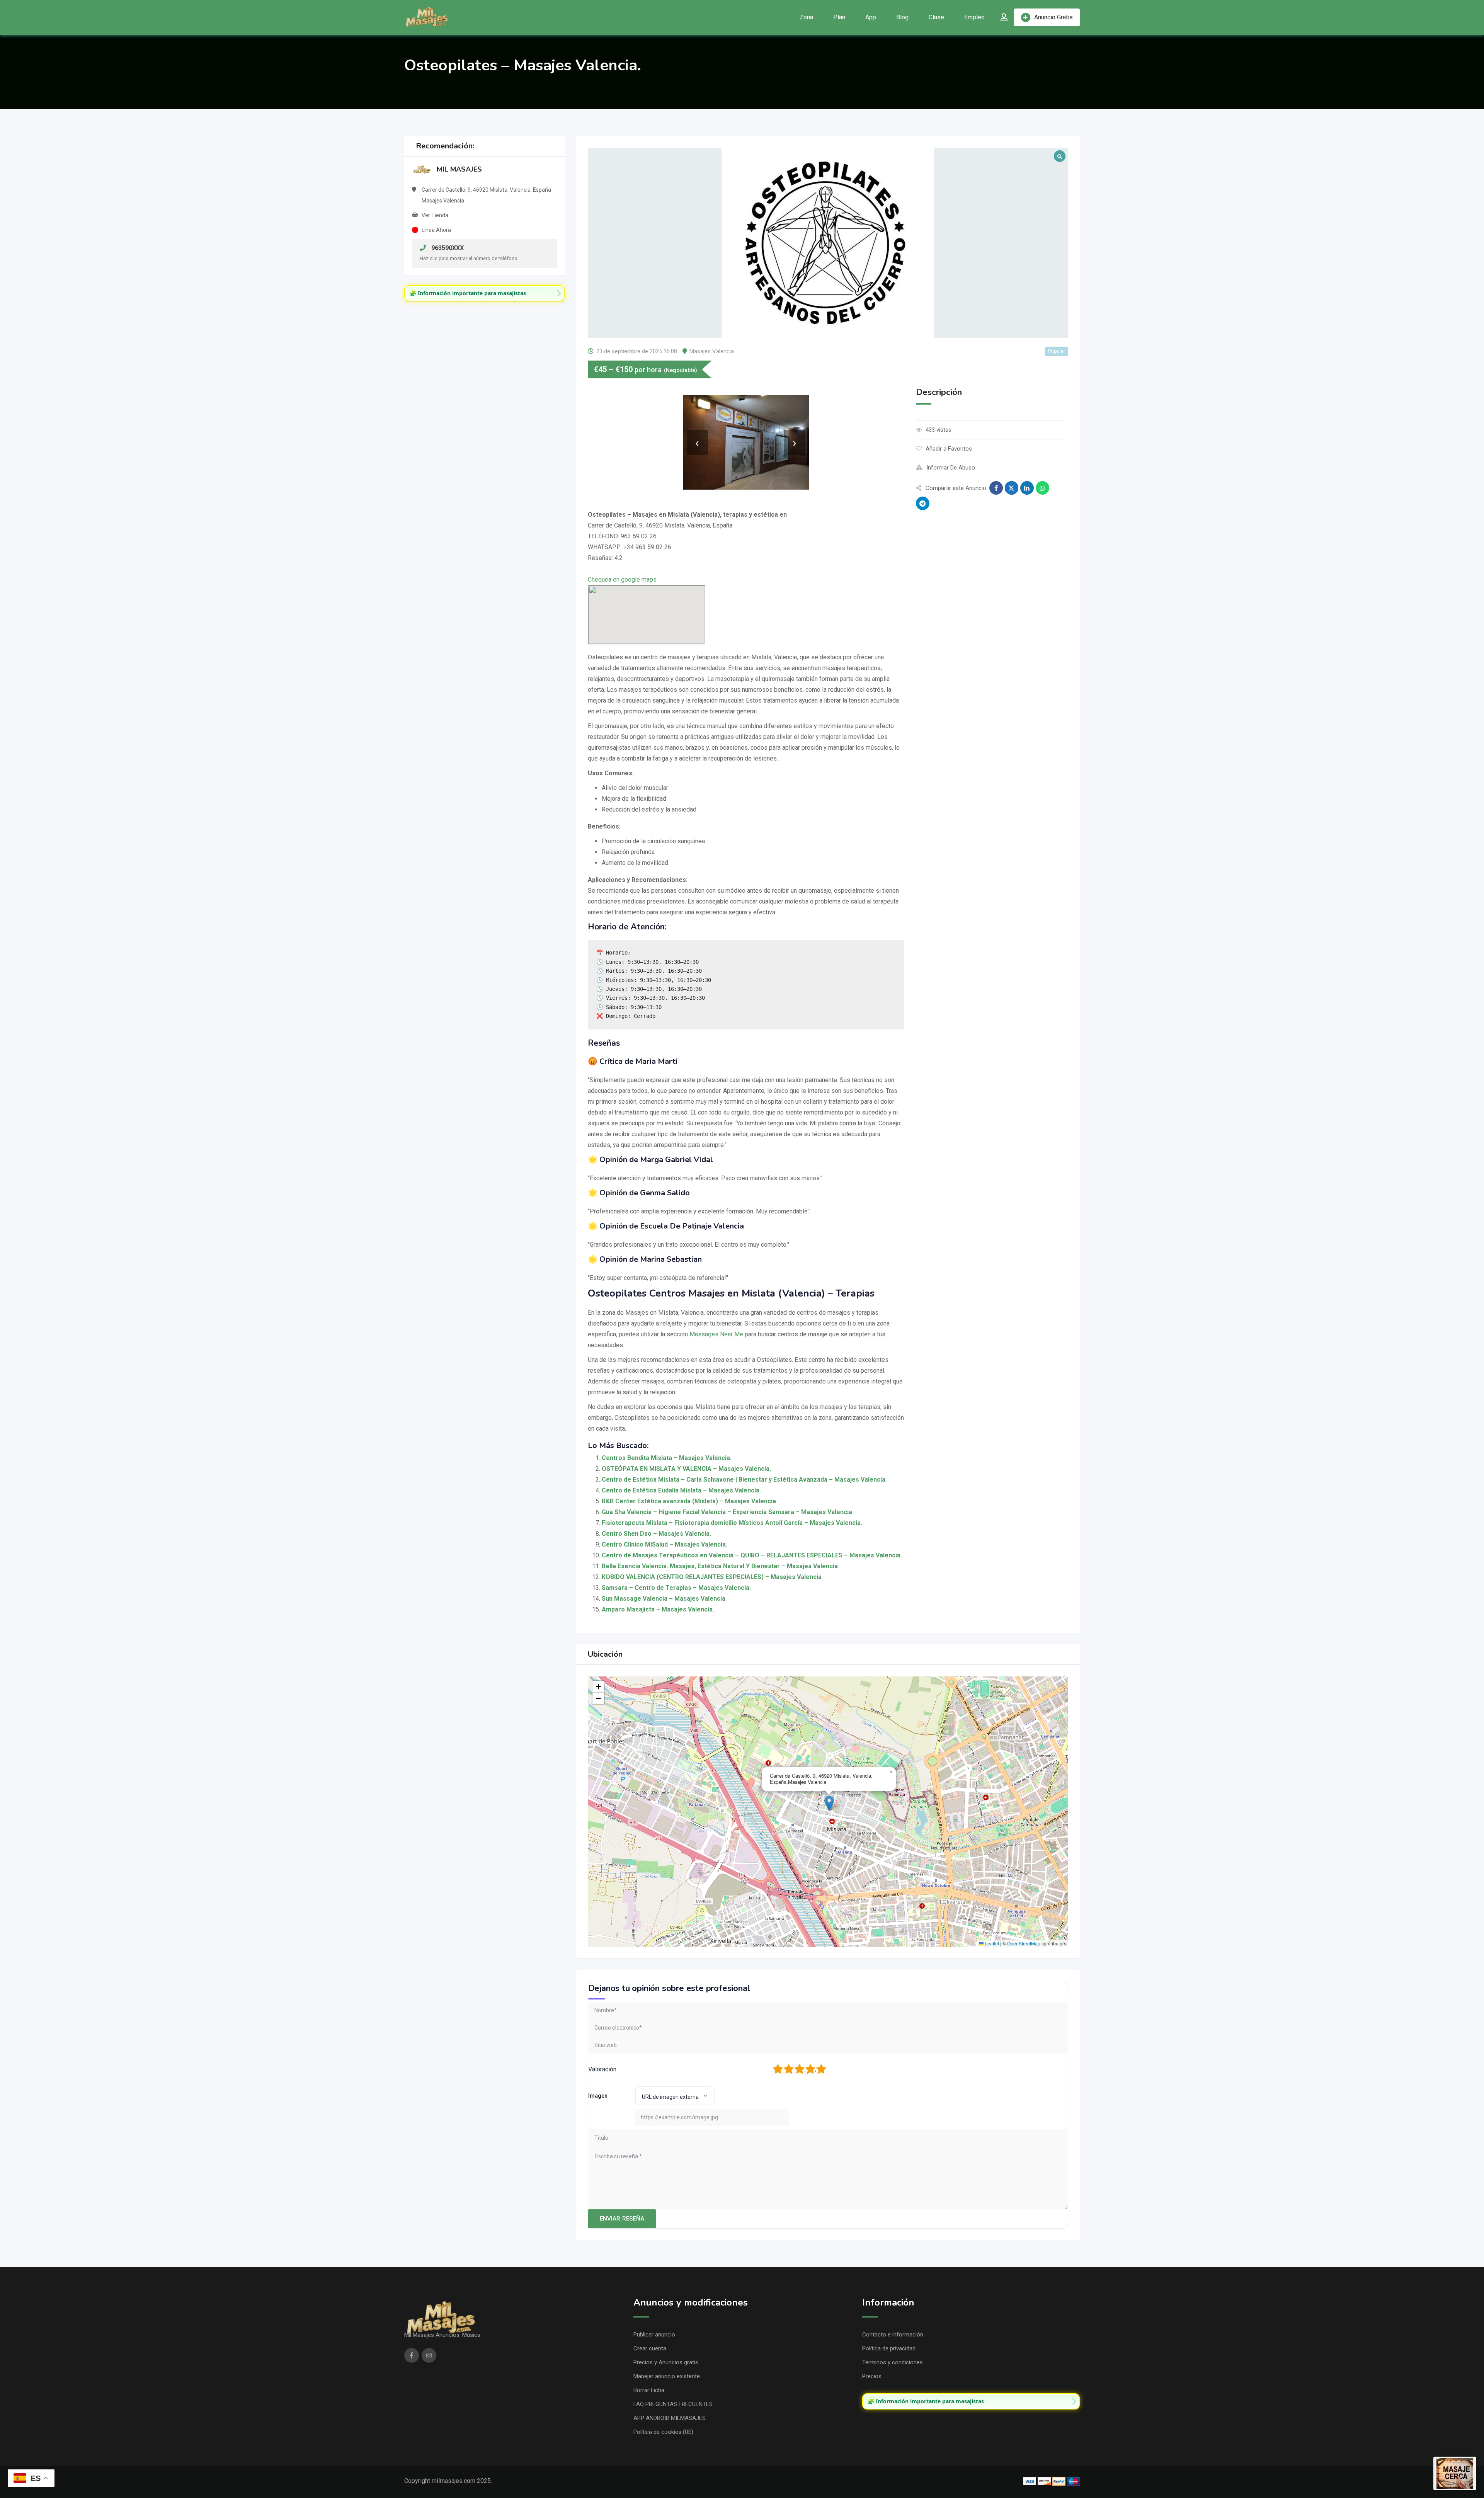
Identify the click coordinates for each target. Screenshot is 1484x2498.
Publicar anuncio (654, 2335)
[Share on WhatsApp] (1042, 488)
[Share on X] (1012, 488)
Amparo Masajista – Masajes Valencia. (658, 1609)
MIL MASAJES (459, 169)
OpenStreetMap (1024, 1943)
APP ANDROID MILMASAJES (670, 2418)
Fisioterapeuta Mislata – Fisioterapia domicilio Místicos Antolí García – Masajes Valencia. (732, 1523)
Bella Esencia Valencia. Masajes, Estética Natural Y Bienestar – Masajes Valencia (720, 1566)
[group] (484, 293)
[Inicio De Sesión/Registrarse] (1004, 17)
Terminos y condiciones (893, 2362)
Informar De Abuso (951, 468)
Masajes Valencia (712, 351)
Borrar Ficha (649, 2390)
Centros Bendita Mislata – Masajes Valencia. (667, 1458)
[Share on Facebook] (996, 488)
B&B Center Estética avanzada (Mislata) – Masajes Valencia (689, 1501)
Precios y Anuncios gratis (666, 2362)
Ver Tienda (435, 215)
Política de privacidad (889, 2348)
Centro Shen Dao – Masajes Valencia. (656, 1534)
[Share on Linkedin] (1027, 488)
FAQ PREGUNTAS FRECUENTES (673, 2404)
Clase (936, 17)
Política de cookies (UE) (663, 2432)
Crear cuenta (650, 2348)
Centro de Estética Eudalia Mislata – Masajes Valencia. (681, 1490)
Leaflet (991, 1943)
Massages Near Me (716, 1334)
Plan (839, 17)
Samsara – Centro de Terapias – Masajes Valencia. (676, 1588)
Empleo (974, 17)
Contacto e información (893, 2335)
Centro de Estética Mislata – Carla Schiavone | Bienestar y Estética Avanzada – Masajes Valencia (744, 1480)
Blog (902, 17)
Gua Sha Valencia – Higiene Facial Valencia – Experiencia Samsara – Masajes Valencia (727, 1512)
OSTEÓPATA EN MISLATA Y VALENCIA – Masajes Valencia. (686, 1469)
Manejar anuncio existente (667, 2376)
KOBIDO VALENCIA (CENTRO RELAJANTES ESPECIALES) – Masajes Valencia (712, 1577)
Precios (872, 2376)
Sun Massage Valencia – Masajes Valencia (664, 1599)
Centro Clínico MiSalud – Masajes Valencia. (665, 1544)
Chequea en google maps (622, 579)
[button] (829, 1803)
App (871, 17)
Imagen (598, 2096)
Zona (806, 17)
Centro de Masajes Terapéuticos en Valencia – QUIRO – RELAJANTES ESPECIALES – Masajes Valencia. (752, 1555)
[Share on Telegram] (923, 503)
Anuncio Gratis (1053, 17)
